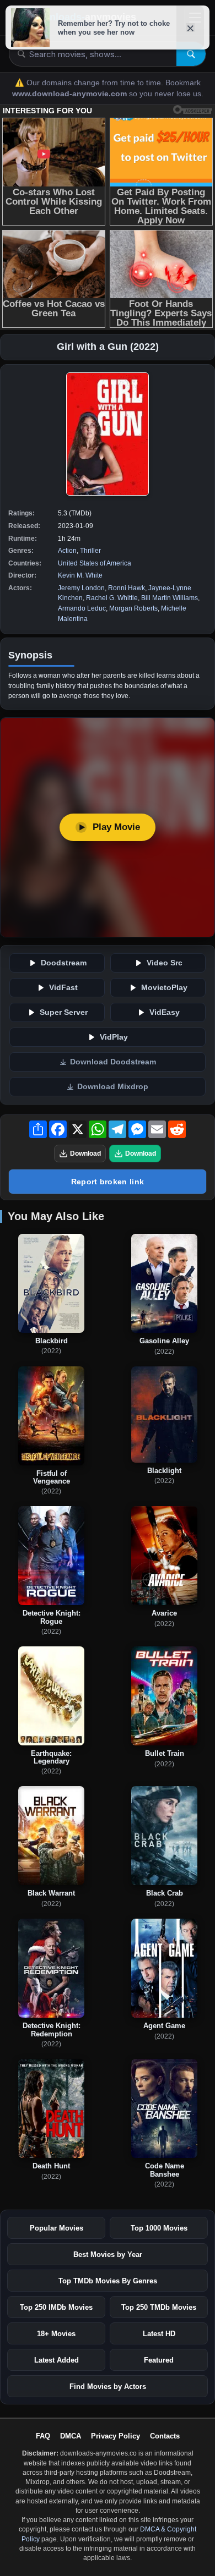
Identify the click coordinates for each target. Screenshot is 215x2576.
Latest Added (57, 2360)
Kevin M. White (80, 575)
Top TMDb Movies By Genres (108, 2281)
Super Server (64, 1012)
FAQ (43, 2436)
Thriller (90, 551)
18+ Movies (56, 2334)
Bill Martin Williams (170, 598)
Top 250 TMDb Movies (159, 2307)
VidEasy (165, 1012)
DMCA (71, 2436)
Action (67, 551)
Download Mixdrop (113, 1087)
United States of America (95, 563)
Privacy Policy (115, 2436)
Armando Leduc (82, 608)
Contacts (165, 2436)
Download (85, 1154)
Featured (159, 2360)
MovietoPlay (164, 988)
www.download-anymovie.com (71, 94)
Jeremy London (81, 588)
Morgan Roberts (133, 608)
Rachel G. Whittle (112, 598)
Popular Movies (57, 2228)
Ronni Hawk (127, 588)
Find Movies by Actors (108, 2386)
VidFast (63, 988)
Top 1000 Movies (159, 2228)
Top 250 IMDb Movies (56, 2307)
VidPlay (114, 1037)
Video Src (165, 963)
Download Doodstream (113, 1062)
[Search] (191, 54)
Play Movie (116, 827)
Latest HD (159, 2334)
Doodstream (64, 963)
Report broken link (108, 1182)
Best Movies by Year (108, 2254)
